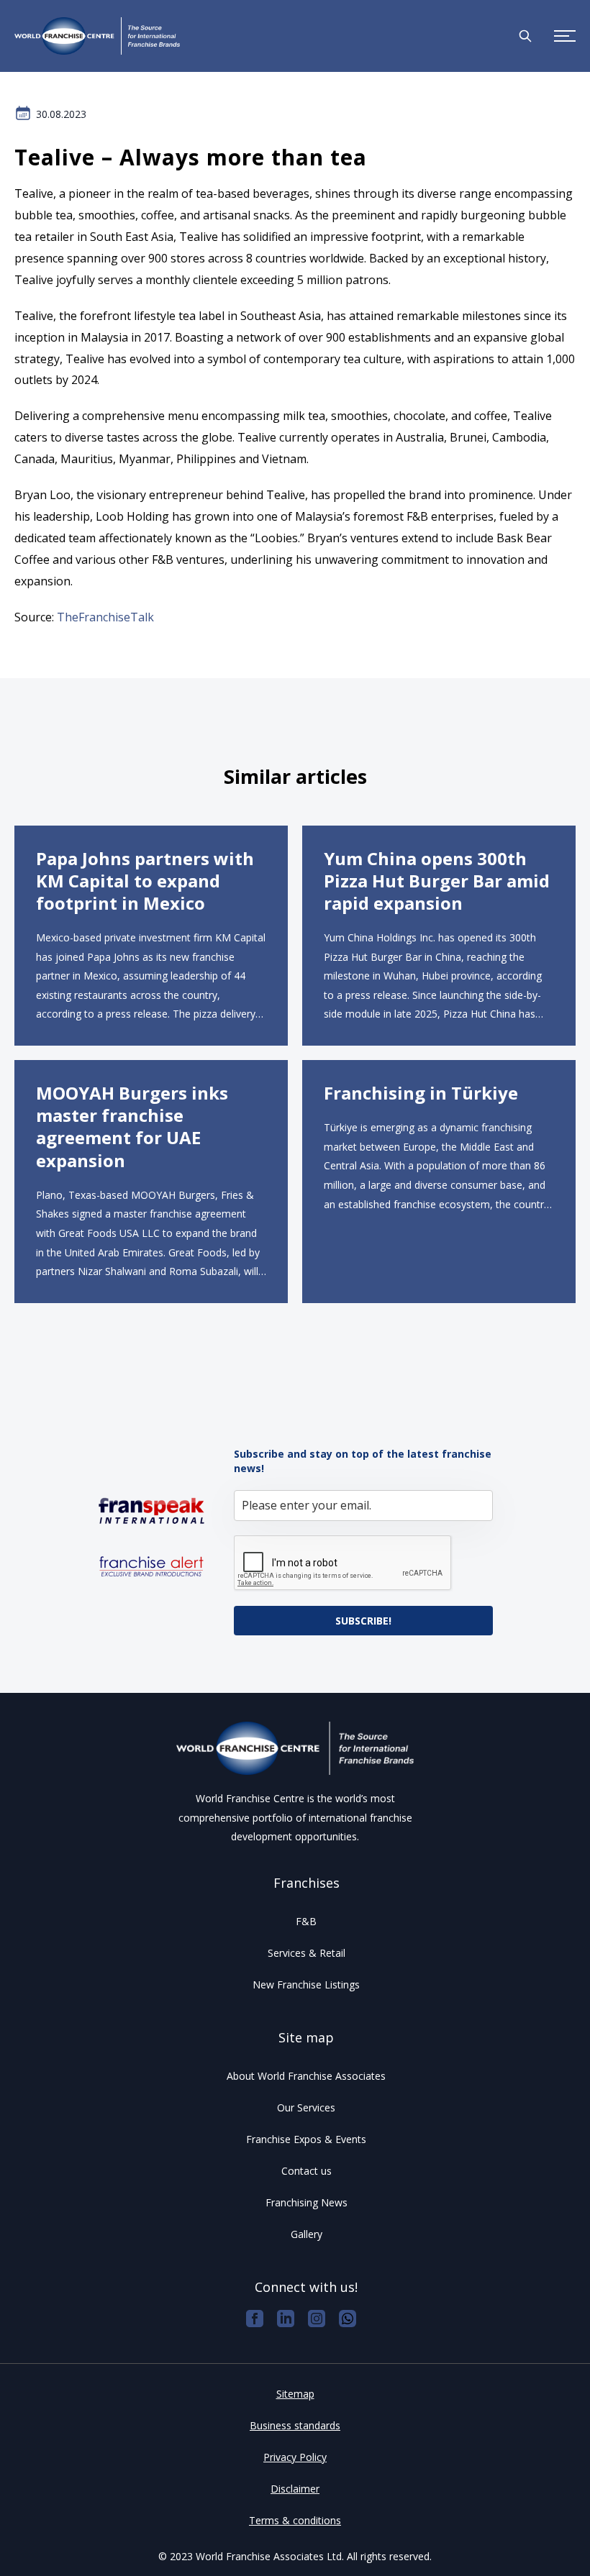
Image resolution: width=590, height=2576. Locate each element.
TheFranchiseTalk (105, 617)
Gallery (307, 2234)
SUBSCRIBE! (363, 1621)
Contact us (307, 2171)
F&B (306, 1921)
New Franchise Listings (306, 1984)
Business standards (295, 2425)
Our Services (306, 2107)
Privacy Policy (295, 2457)
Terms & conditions (295, 2520)
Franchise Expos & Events (306, 2139)
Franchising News (307, 2202)
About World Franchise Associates (306, 2076)
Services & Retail (307, 1953)
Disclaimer (295, 2489)
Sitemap (295, 2394)
